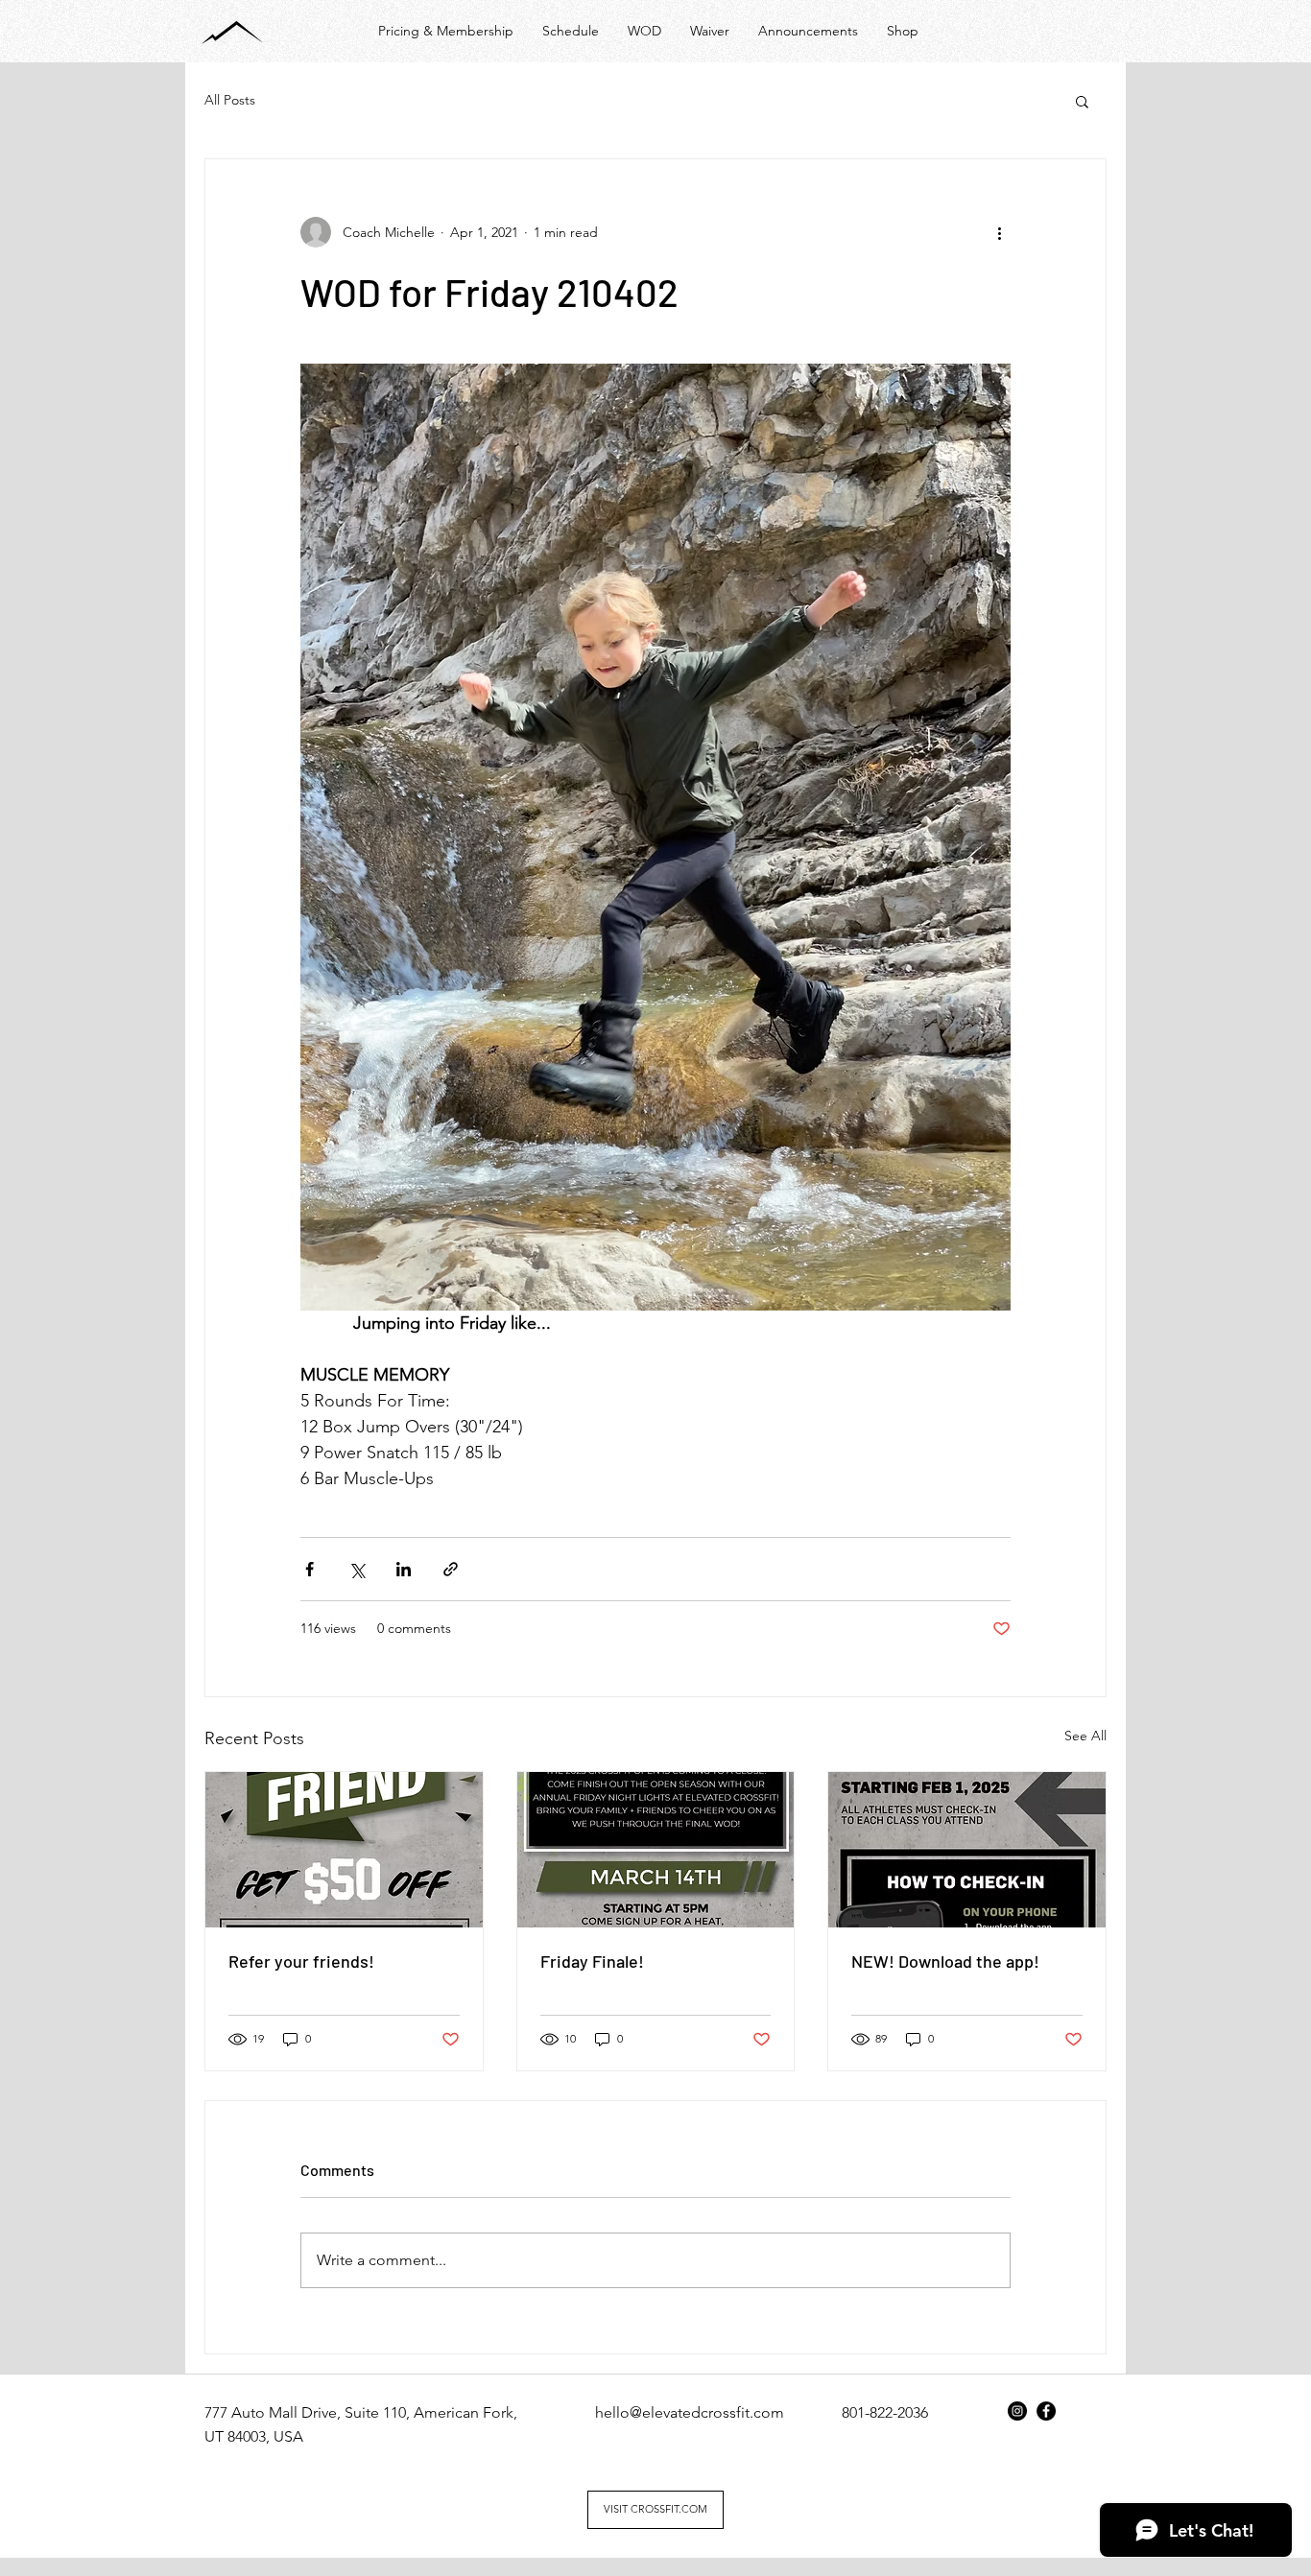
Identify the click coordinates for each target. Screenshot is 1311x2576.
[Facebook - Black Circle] (1046, 2411)
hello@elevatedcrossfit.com (690, 2412)
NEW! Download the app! (945, 1961)
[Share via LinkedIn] (404, 1569)
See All (1085, 1736)
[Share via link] (451, 1569)
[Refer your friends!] (344, 1850)
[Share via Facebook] (310, 1569)
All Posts (230, 100)
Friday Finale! (592, 1961)
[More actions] (999, 232)
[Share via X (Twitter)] (357, 1569)
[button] (1082, 101)
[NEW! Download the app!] (967, 1850)
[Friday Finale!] (656, 1850)
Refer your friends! (301, 1961)
